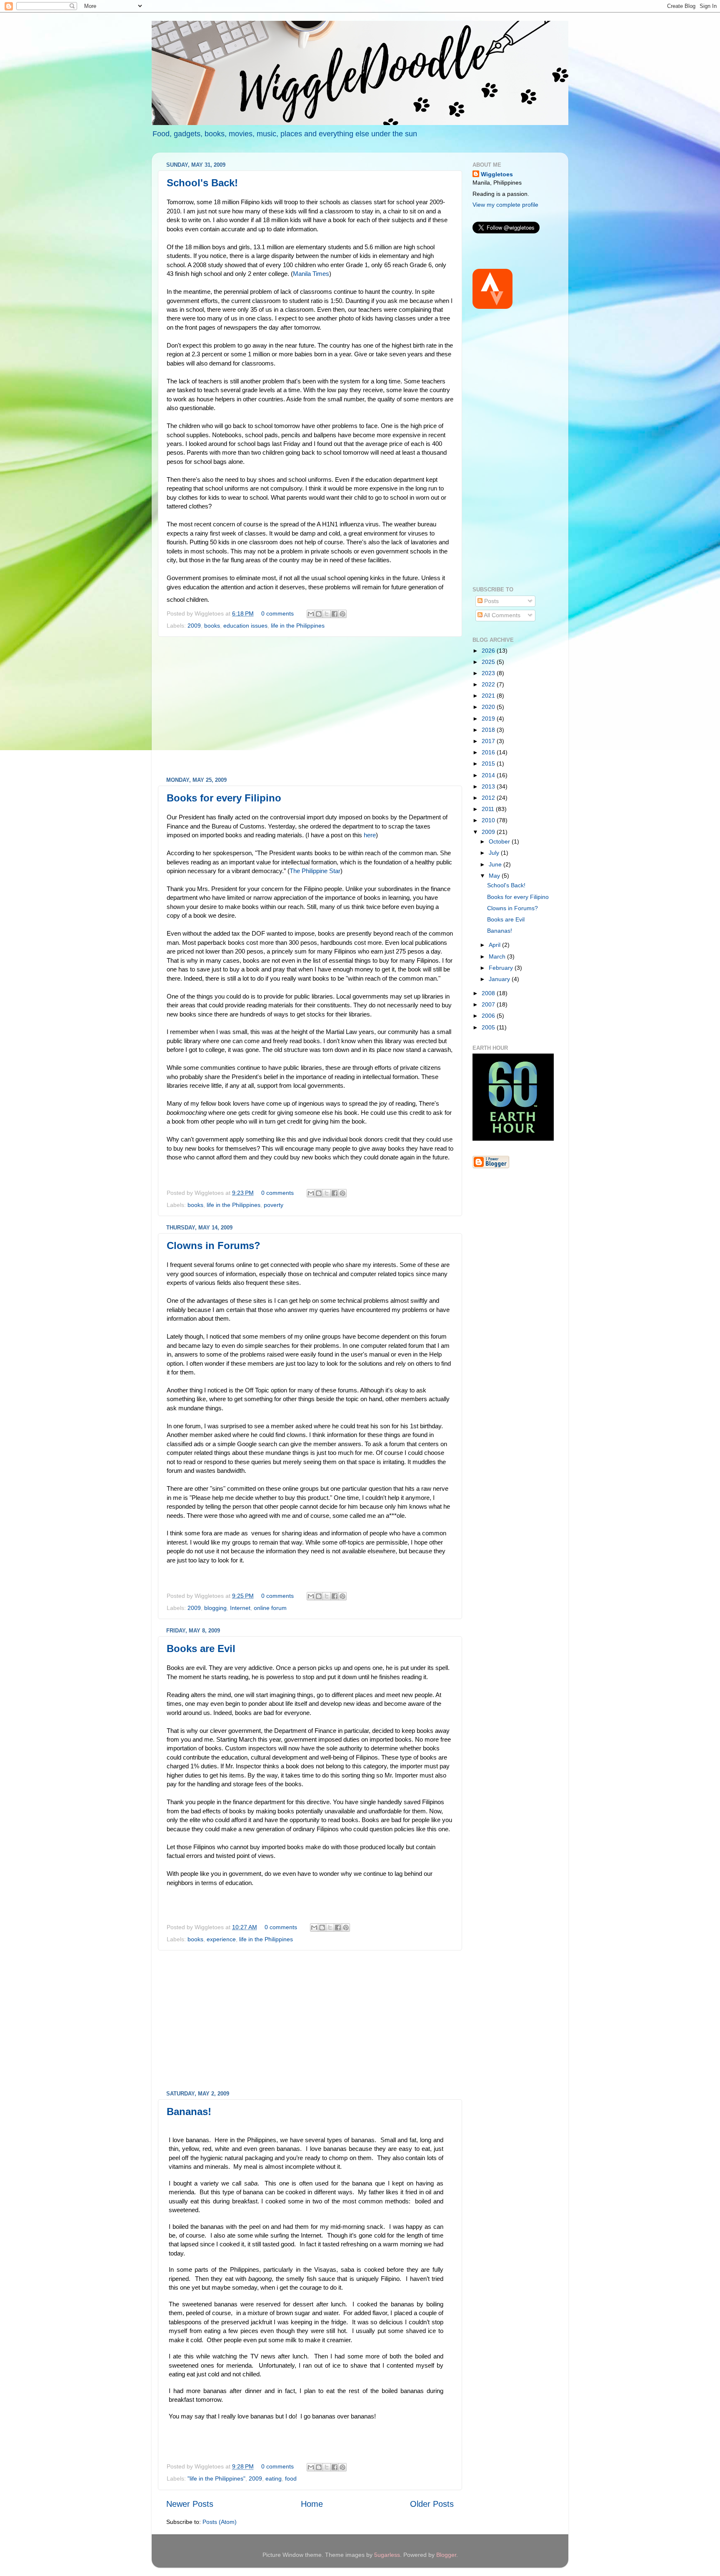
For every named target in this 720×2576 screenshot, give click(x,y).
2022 (489, 684)
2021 (489, 696)
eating (274, 2478)
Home (312, 2504)
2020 (489, 707)
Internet (240, 1608)
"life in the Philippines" (216, 2478)
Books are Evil (201, 1648)
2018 (489, 730)
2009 (194, 626)
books (212, 626)
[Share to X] (327, 614)
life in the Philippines (298, 626)
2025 (489, 662)
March (498, 956)
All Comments (501, 615)
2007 (489, 1004)
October (500, 841)
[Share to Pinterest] (342, 614)
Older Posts (432, 2504)
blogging (215, 1608)
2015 (489, 764)
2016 (489, 752)
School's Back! (202, 183)
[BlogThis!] (319, 614)
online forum (270, 1608)
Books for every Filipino (224, 798)
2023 (489, 673)
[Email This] (311, 614)
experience (221, 1939)
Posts (491, 601)
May (495, 876)
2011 (489, 809)
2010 (489, 820)
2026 (489, 651)
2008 (489, 993)
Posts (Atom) (220, 2522)
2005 (489, 1027)
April (495, 945)
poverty (274, 1205)
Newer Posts (190, 2504)
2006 (489, 1016)
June (496, 864)
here (370, 835)
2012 (489, 798)
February (502, 968)
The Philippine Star (315, 871)
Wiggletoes (497, 174)
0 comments (277, 613)
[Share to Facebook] (335, 614)
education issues (245, 626)
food (291, 2478)
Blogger (446, 2555)
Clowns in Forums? (214, 1245)
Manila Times (311, 274)
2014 (489, 775)
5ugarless (387, 2555)
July (495, 853)
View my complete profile (505, 205)
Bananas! (189, 2112)
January (500, 979)
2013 (489, 786)
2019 (489, 718)
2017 (489, 741)
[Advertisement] (310, 707)
